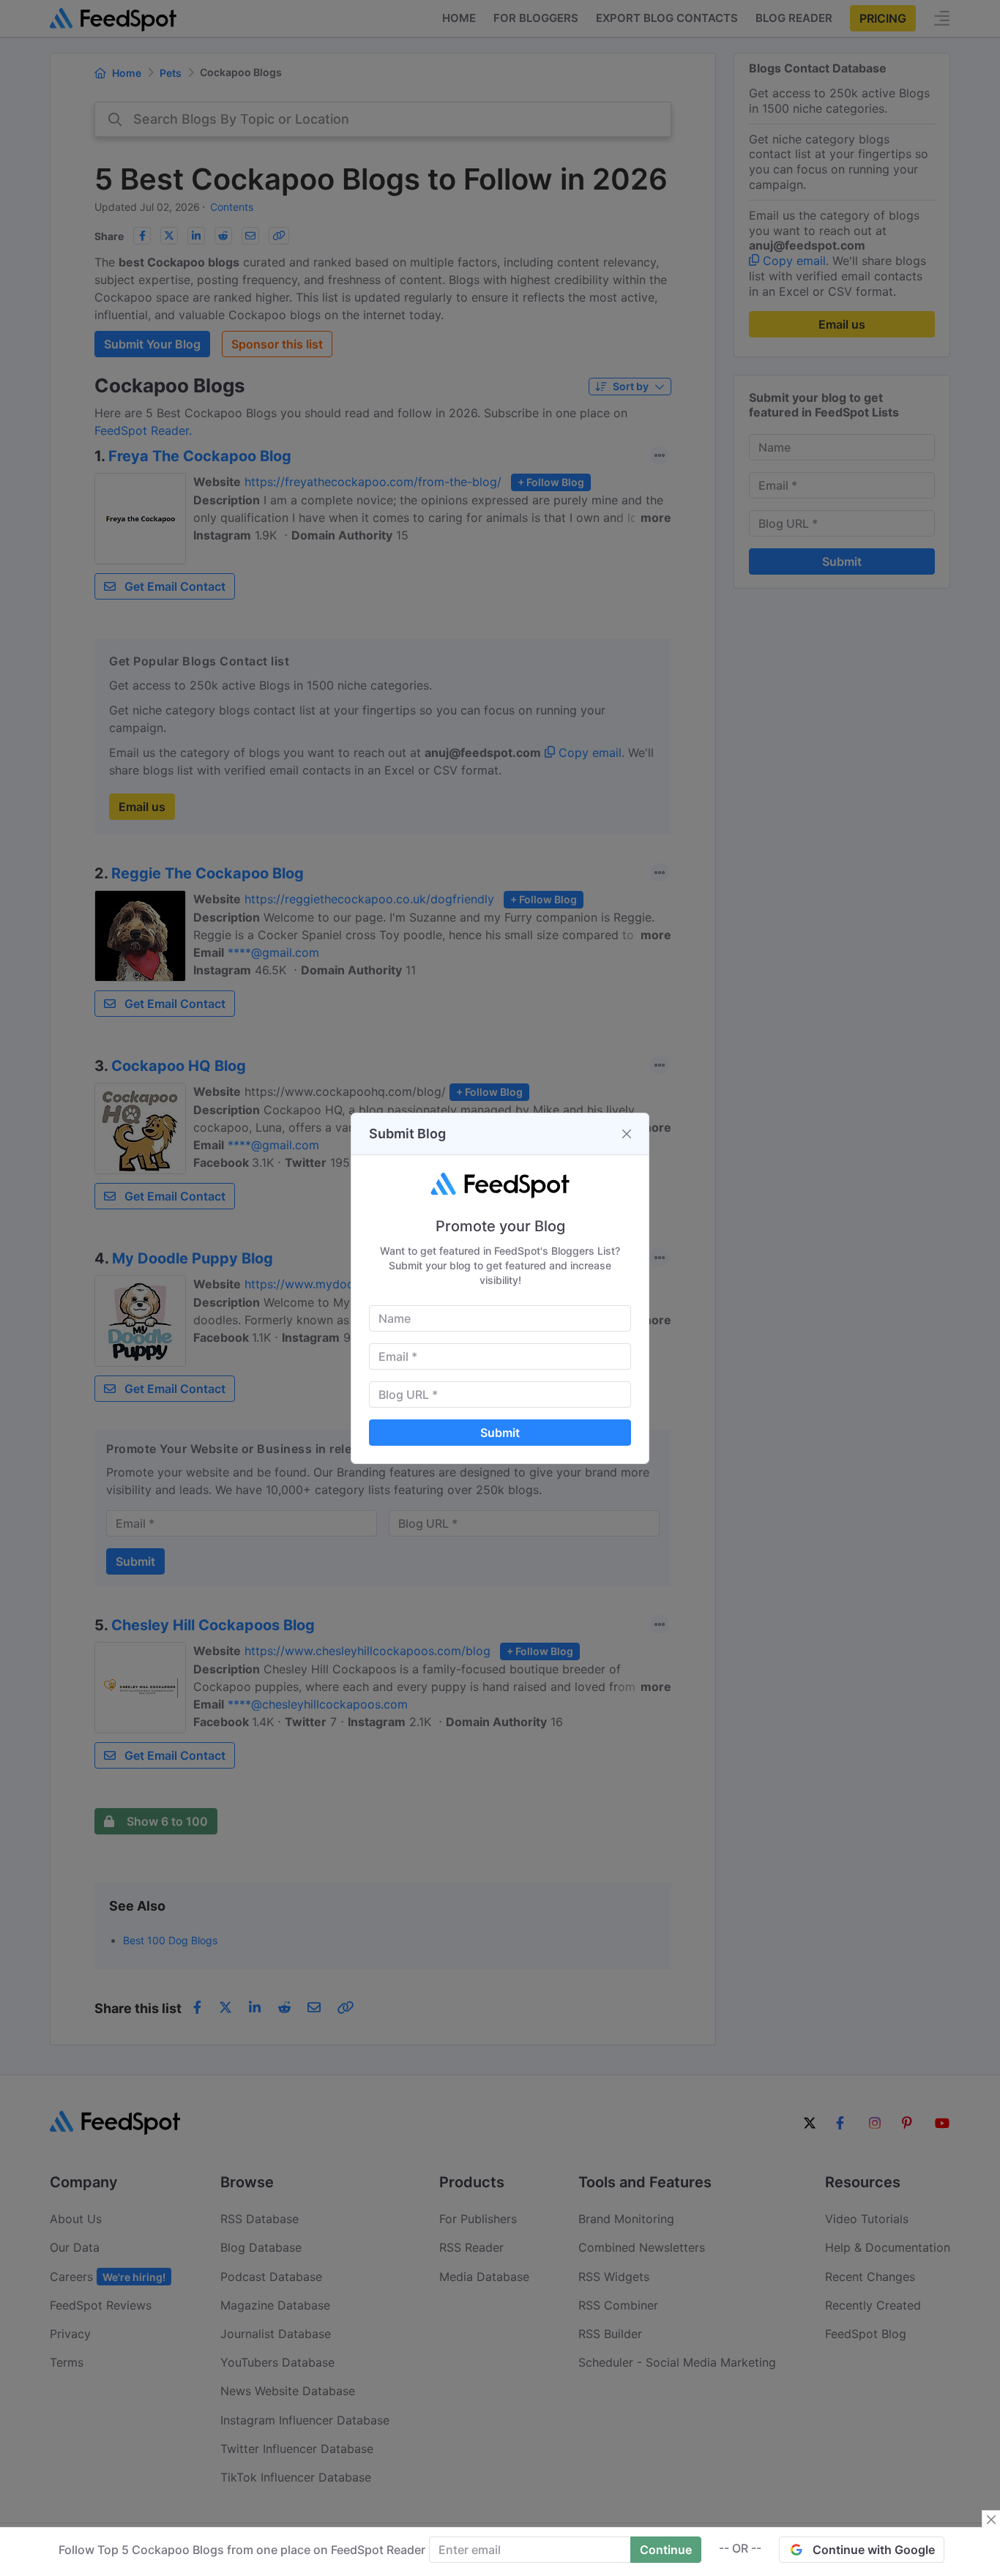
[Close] (627, 1134)
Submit (500, 1433)
